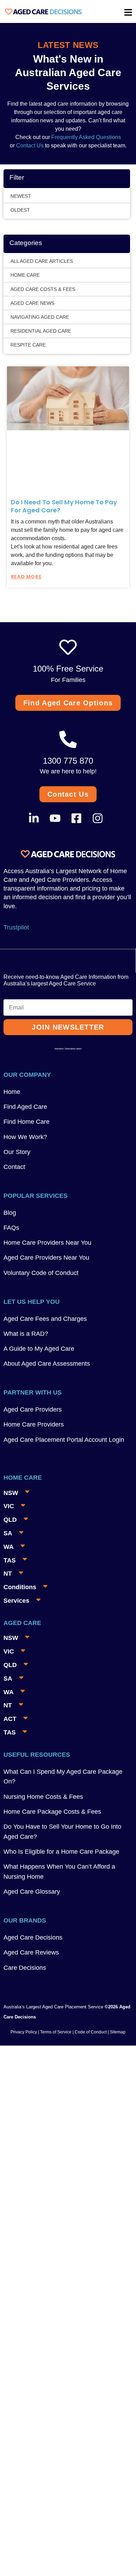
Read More (26, 577)
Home (12, 1092)
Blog (10, 1213)
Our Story (17, 1152)
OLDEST (20, 210)
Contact (14, 1167)
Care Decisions (25, 1968)
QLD (10, 1520)
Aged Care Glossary (32, 1892)
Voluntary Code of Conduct (41, 1273)
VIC (9, 1506)
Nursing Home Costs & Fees (43, 1797)
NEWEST (21, 196)
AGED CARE (22, 1623)
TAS (10, 1560)
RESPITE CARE (28, 345)
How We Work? (25, 1137)
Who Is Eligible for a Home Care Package (61, 1852)
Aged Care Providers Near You (46, 1258)
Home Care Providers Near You (47, 1243)
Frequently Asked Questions (85, 137)
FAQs (11, 1228)
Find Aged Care (25, 1107)
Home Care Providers (34, 1424)
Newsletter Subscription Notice (68, 1049)
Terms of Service (56, 2032)
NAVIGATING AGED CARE (40, 317)
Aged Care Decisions (33, 1937)
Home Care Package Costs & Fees (52, 1812)
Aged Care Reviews (31, 1952)
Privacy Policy (24, 2032)
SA (8, 1533)
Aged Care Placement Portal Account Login (64, 1440)
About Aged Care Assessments (47, 1364)
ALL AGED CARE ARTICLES (42, 261)
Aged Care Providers (33, 1409)
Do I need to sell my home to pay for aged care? (64, 506)
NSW (11, 1493)
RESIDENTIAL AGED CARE (41, 331)
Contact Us (30, 145)
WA (9, 1547)
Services (16, 1601)
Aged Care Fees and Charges (45, 1319)
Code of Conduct (90, 2032)
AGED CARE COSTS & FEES (43, 289)
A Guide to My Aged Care (39, 1349)
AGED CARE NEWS (32, 303)
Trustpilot (16, 927)
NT (8, 1574)
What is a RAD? (26, 1334)
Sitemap (118, 2032)
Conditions (20, 1587)
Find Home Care (27, 1122)
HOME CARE (25, 275)
